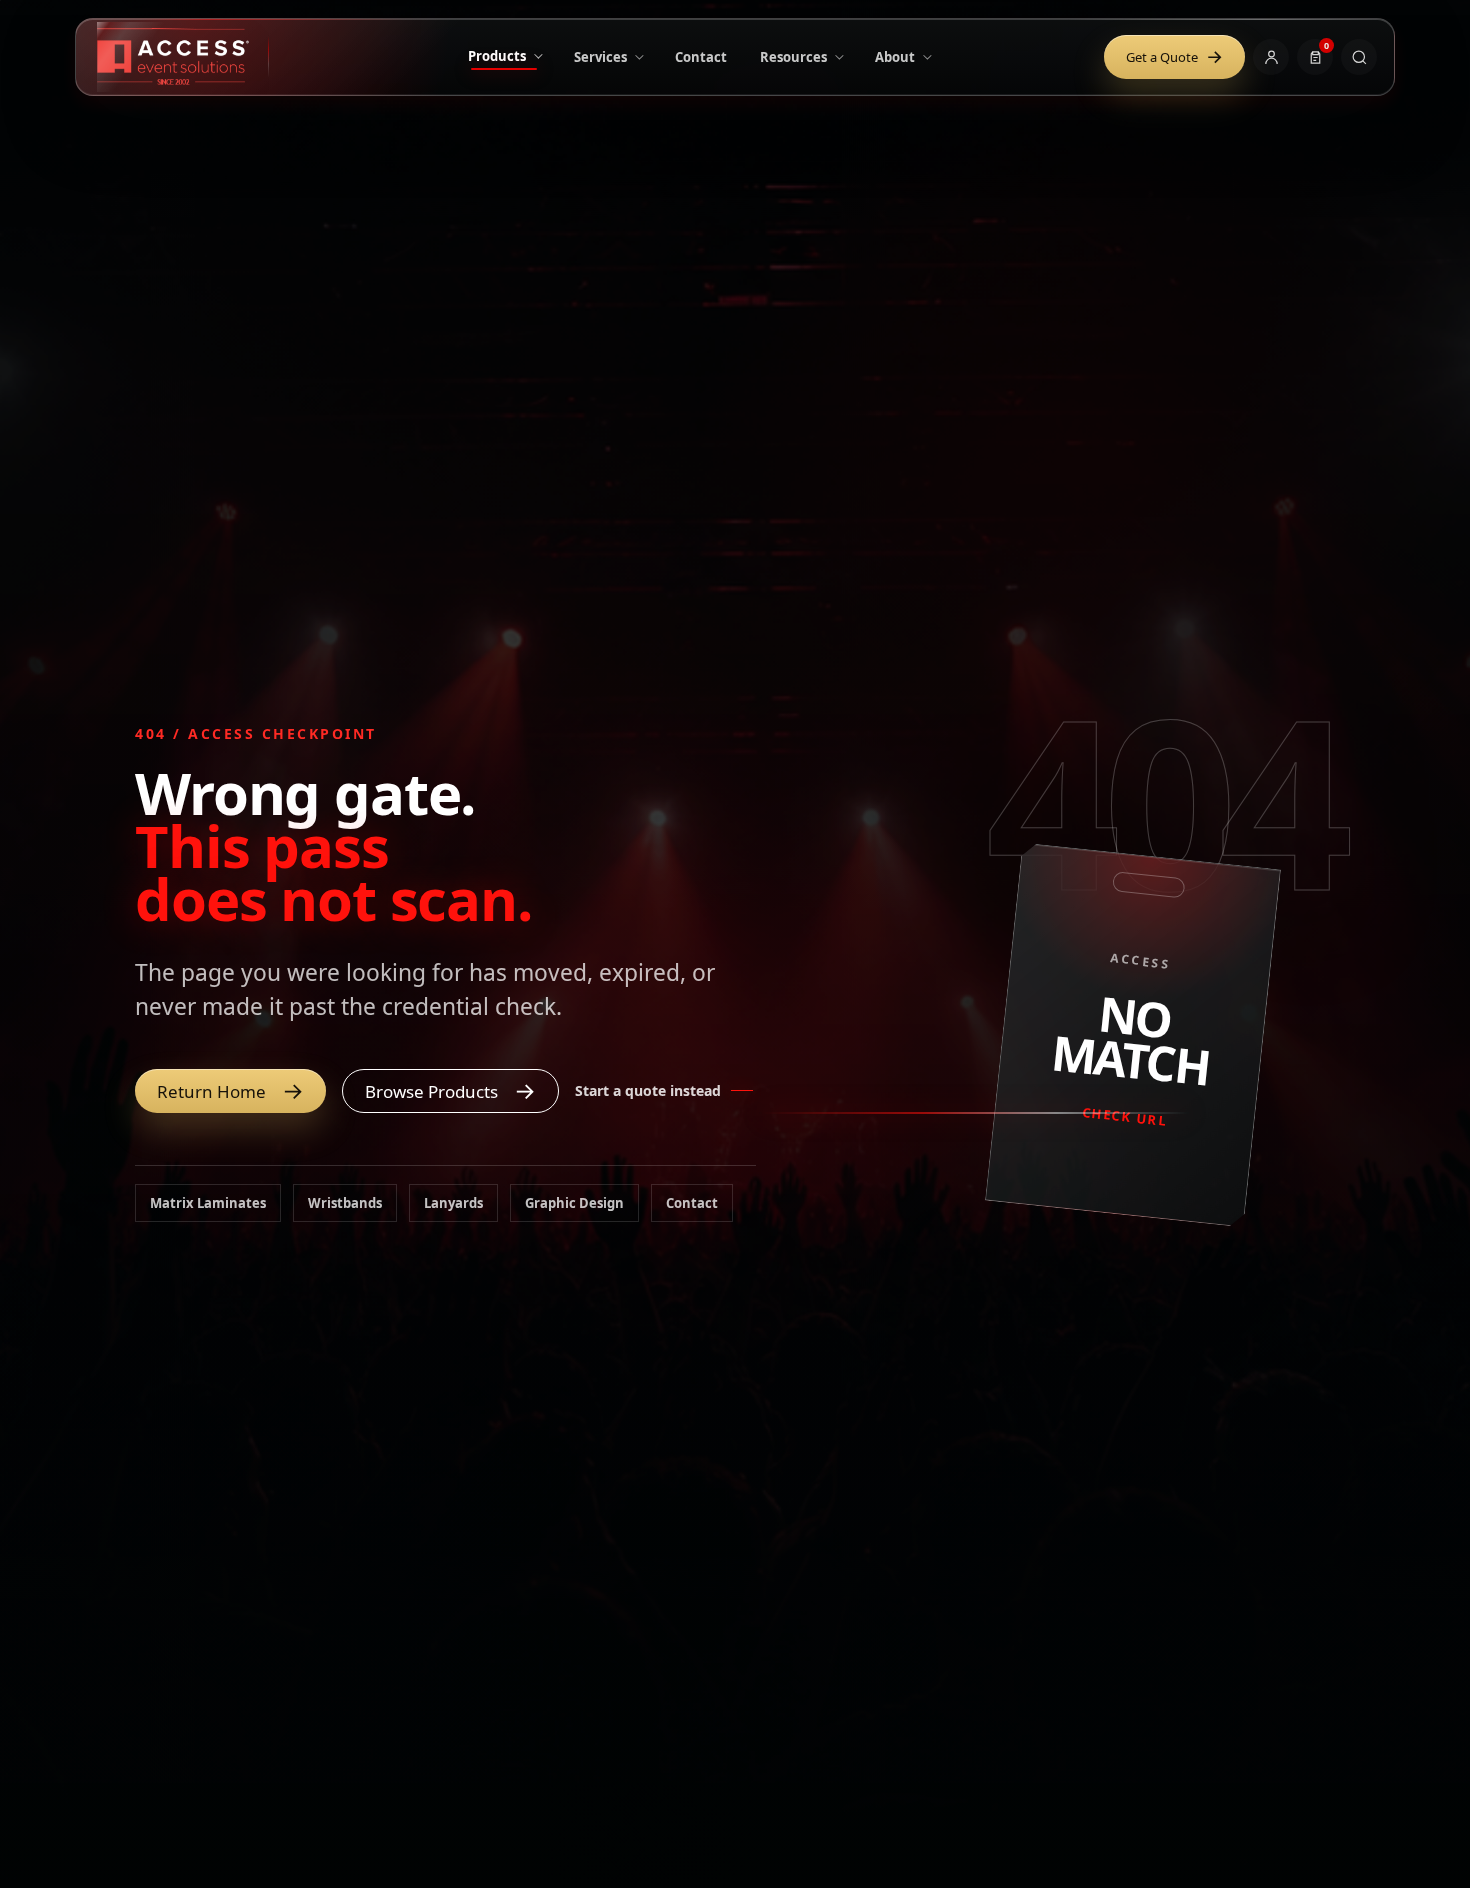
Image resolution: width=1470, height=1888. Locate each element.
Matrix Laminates (208, 1203)
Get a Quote (1174, 56)
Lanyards (453, 1203)
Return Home (230, 1090)
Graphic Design (574, 1203)
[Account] (1271, 57)
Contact (692, 1203)
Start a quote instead (648, 1090)
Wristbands (345, 1203)
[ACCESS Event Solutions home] (183, 57)
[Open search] (1359, 57)
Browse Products (450, 1090)
